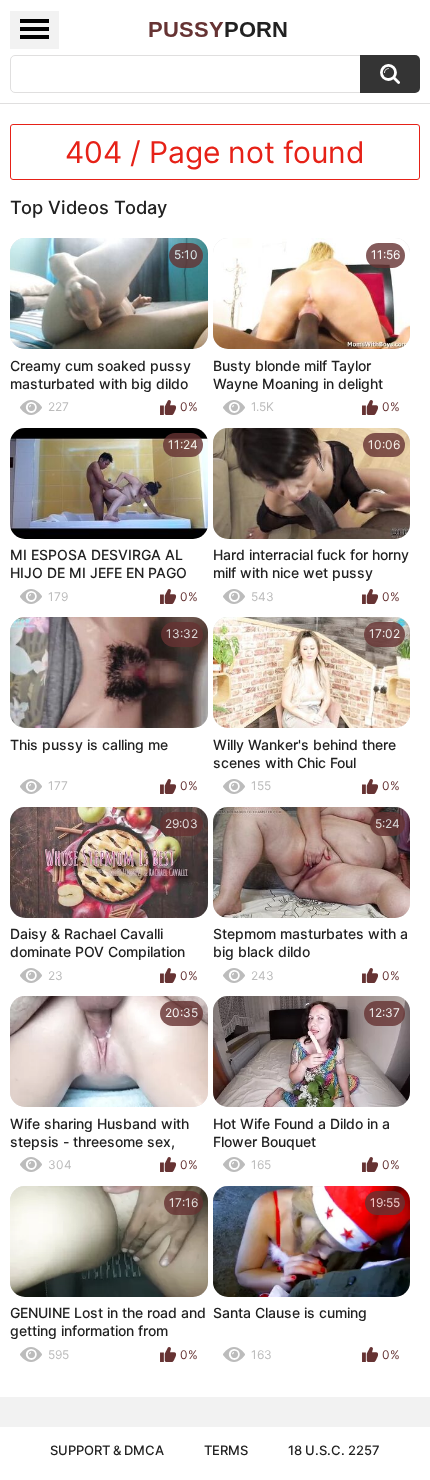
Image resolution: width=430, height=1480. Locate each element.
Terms (226, 1450)
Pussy (218, 29)
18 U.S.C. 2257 (334, 1450)
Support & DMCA (107, 1450)
